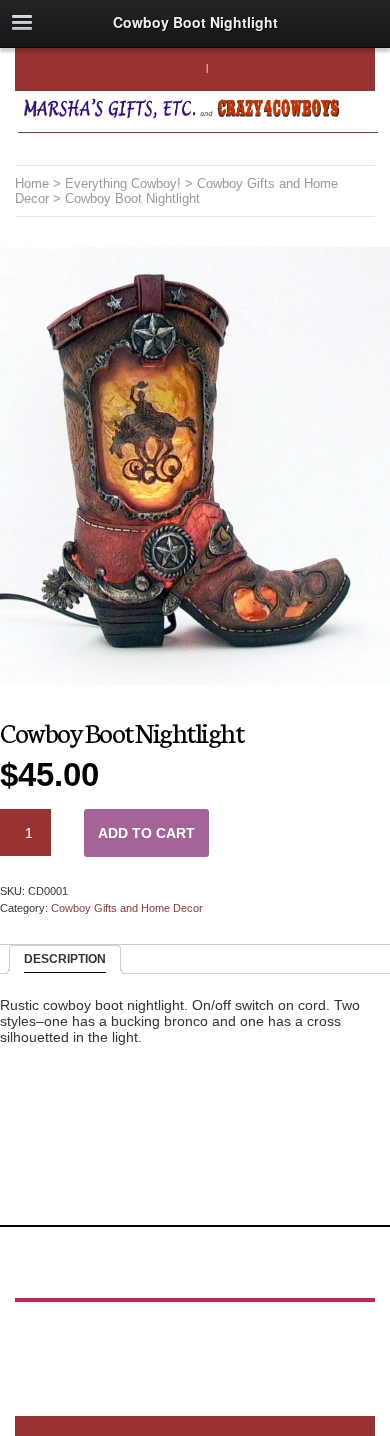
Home (32, 183)
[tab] (65, 959)
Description (65, 959)
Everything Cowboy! (123, 183)
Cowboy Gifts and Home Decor (127, 908)
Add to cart (146, 833)
